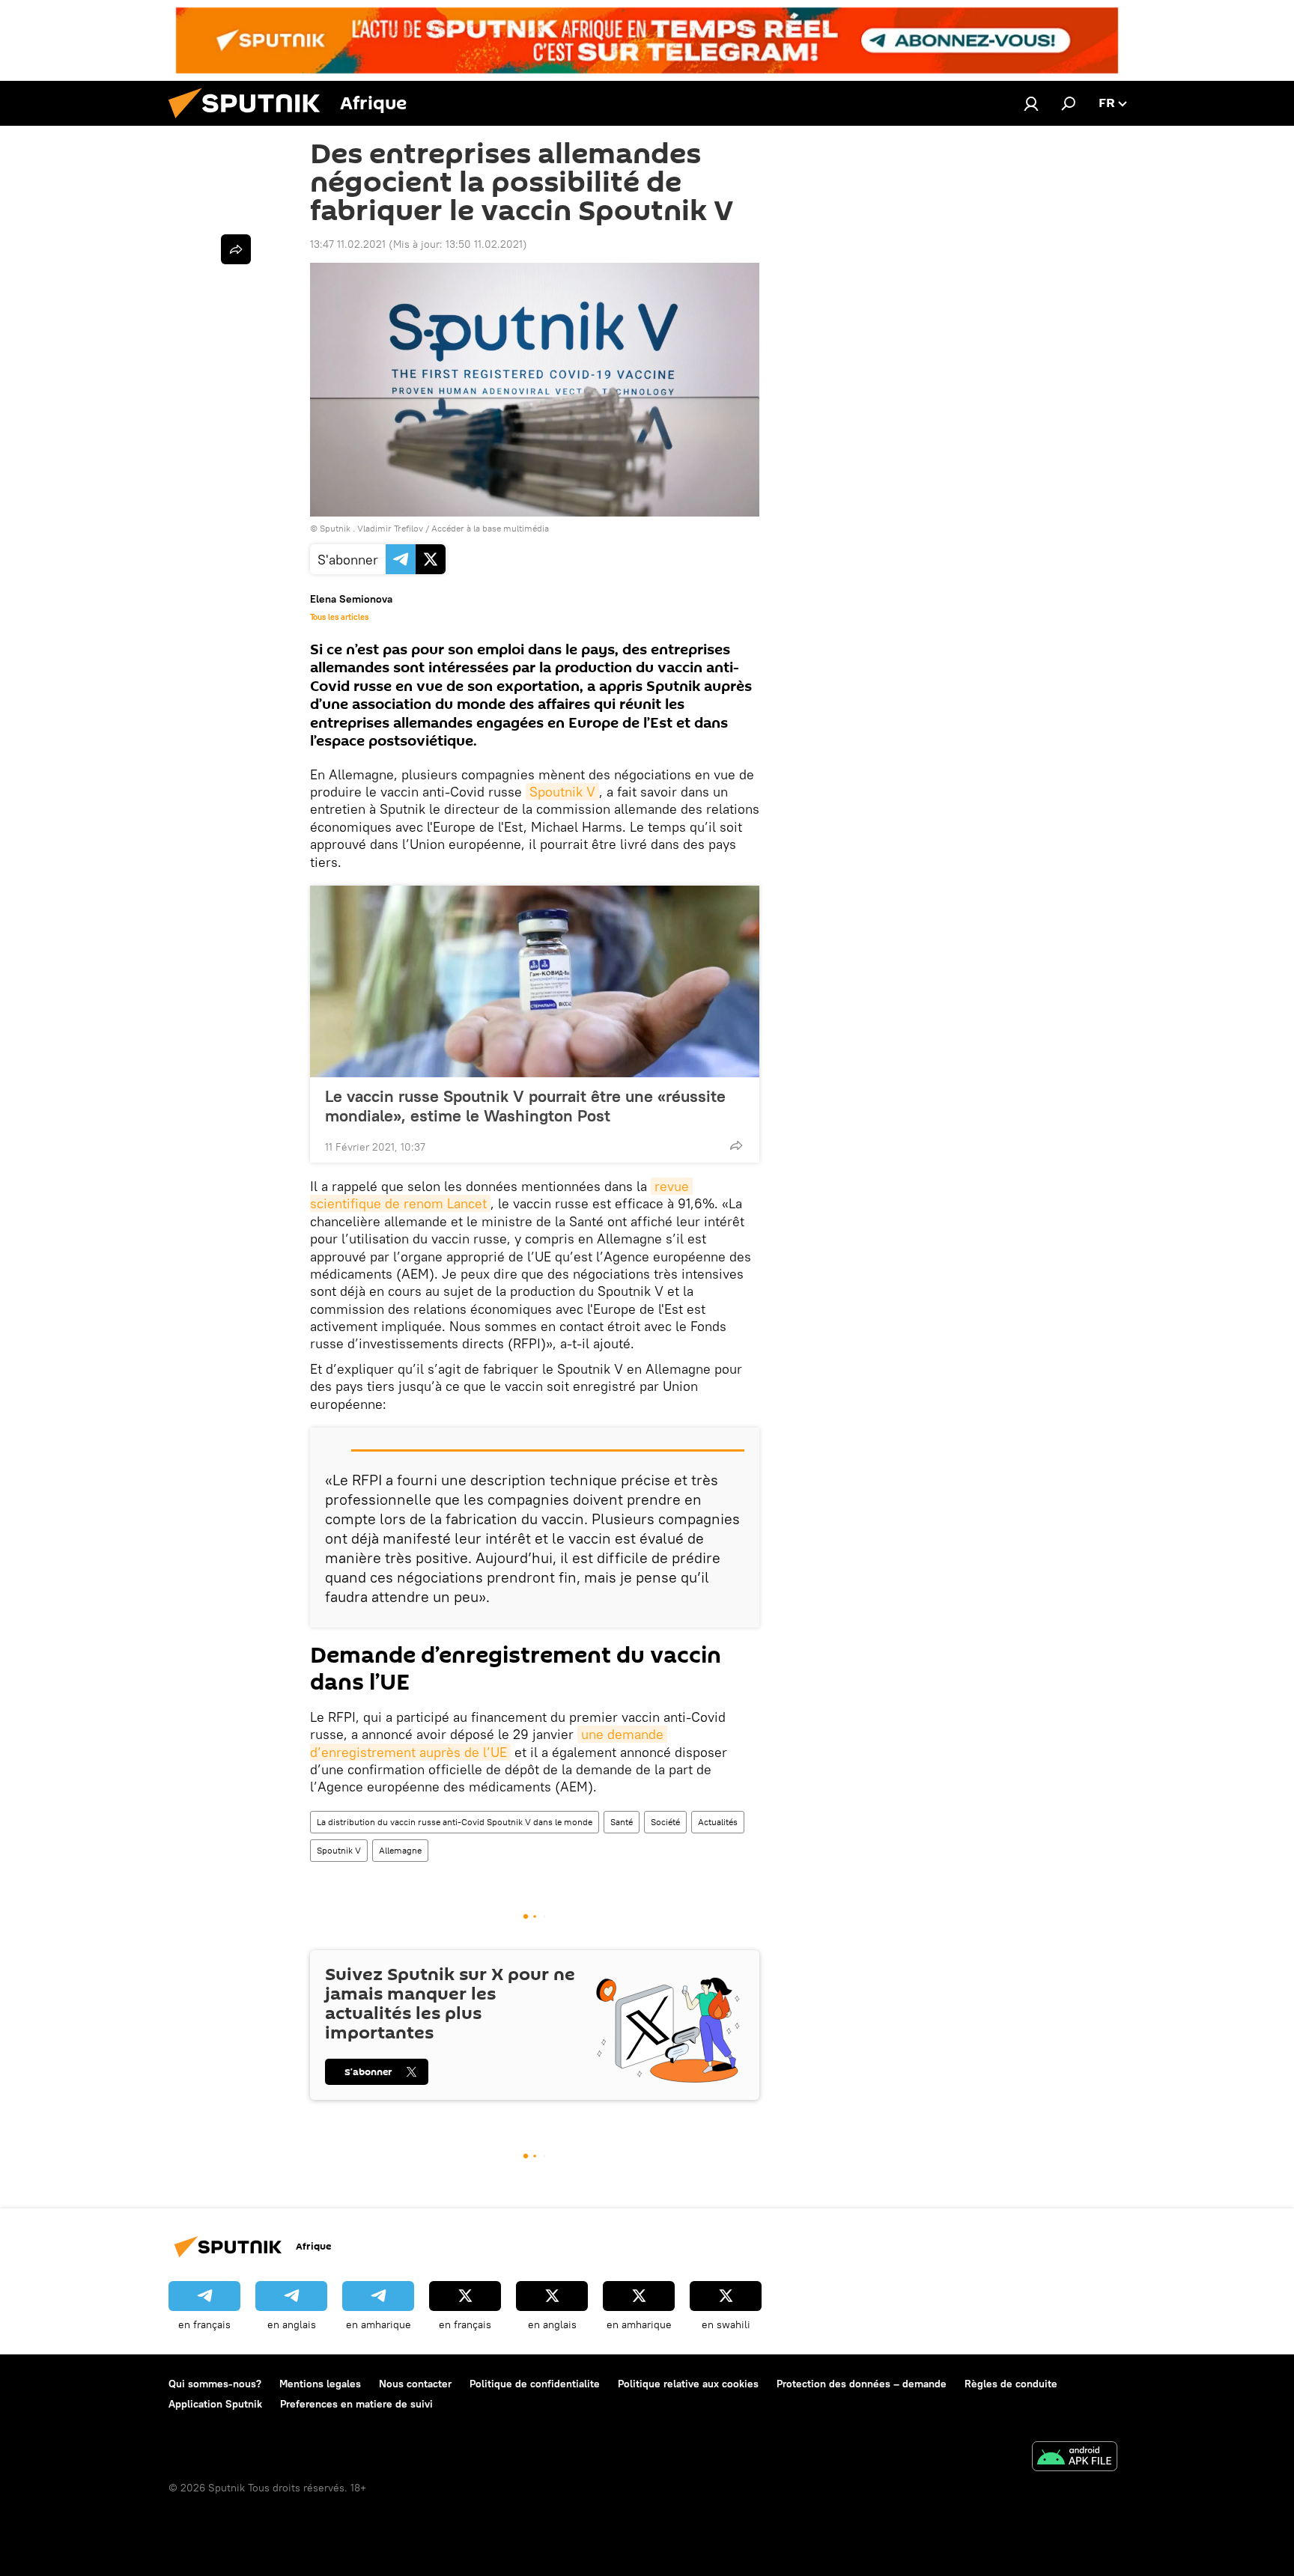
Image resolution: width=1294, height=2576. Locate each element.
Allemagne (400, 1850)
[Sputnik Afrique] (250, 122)
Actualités (718, 1822)
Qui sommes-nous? (215, 2384)
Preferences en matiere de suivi (356, 2404)
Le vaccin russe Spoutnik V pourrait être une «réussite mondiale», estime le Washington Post (525, 1106)
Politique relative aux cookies (688, 2384)
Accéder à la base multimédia (490, 528)
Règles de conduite (1011, 2384)
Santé (622, 1822)
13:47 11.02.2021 (348, 244)
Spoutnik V (562, 792)
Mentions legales (320, 2384)
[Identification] (1031, 103)
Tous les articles (339, 617)
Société (665, 1822)
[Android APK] (1075, 2458)
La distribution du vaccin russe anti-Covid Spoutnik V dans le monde (455, 1822)
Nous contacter (415, 2384)
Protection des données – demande (862, 2384)
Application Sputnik (215, 2404)
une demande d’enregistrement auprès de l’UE (489, 1743)
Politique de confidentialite (535, 2384)
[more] (736, 1145)
